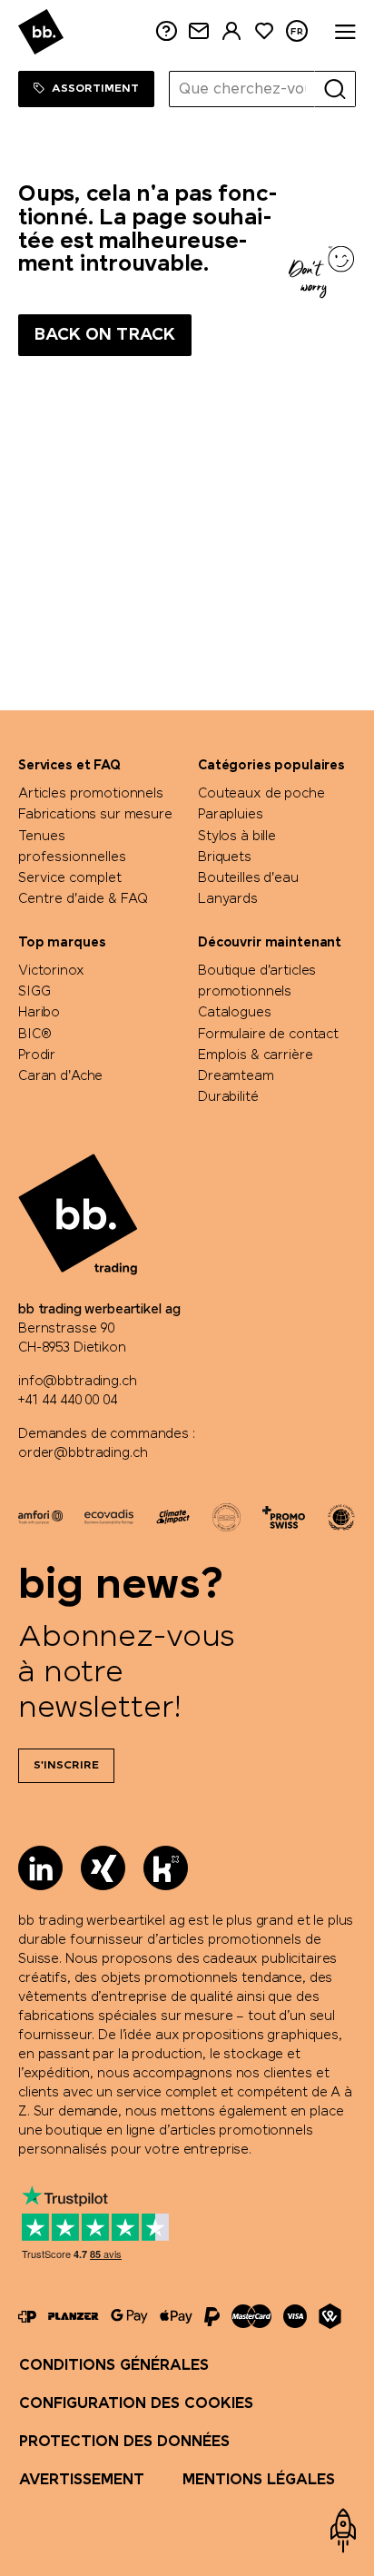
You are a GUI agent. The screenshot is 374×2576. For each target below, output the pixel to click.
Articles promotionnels (91, 794)
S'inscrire (66, 1766)
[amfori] (40, 1517)
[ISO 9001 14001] (227, 1517)
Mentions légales (259, 2480)
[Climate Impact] (173, 1517)
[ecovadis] (108, 1517)
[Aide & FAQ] (166, 31)
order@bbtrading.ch (83, 1453)
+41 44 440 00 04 (68, 1401)
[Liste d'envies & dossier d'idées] (264, 31)
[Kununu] (166, 1868)
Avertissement (82, 2480)
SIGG (34, 992)
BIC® (34, 1035)
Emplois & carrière (255, 1055)
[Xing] (103, 1868)
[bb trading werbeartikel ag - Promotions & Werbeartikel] (41, 32)
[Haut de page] (343, 2531)
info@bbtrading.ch (78, 1382)
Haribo (39, 1013)
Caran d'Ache (60, 1076)
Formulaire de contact (268, 1035)
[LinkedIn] (40, 1868)
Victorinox (51, 971)
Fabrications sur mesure (95, 815)
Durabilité (228, 1097)
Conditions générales (114, 2366)
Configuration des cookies (136, 2404)
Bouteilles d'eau (248, 878)
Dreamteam (236, 1076)
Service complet (70, 878)
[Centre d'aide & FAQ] (27, 2317)
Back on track (105, 335)
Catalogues (235, 1013)
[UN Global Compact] (341, 1517)
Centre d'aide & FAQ (83, 899)
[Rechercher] (335, 89)
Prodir (37, 1055)
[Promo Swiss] (284, 1517)
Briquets (225, 857)
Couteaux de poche (261, 794)
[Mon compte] (231, 31)
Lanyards (228, 899)
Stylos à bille (237, 837)
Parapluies (231, 815)
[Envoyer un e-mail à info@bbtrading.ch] (199, 31)
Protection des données (124, 2442)
